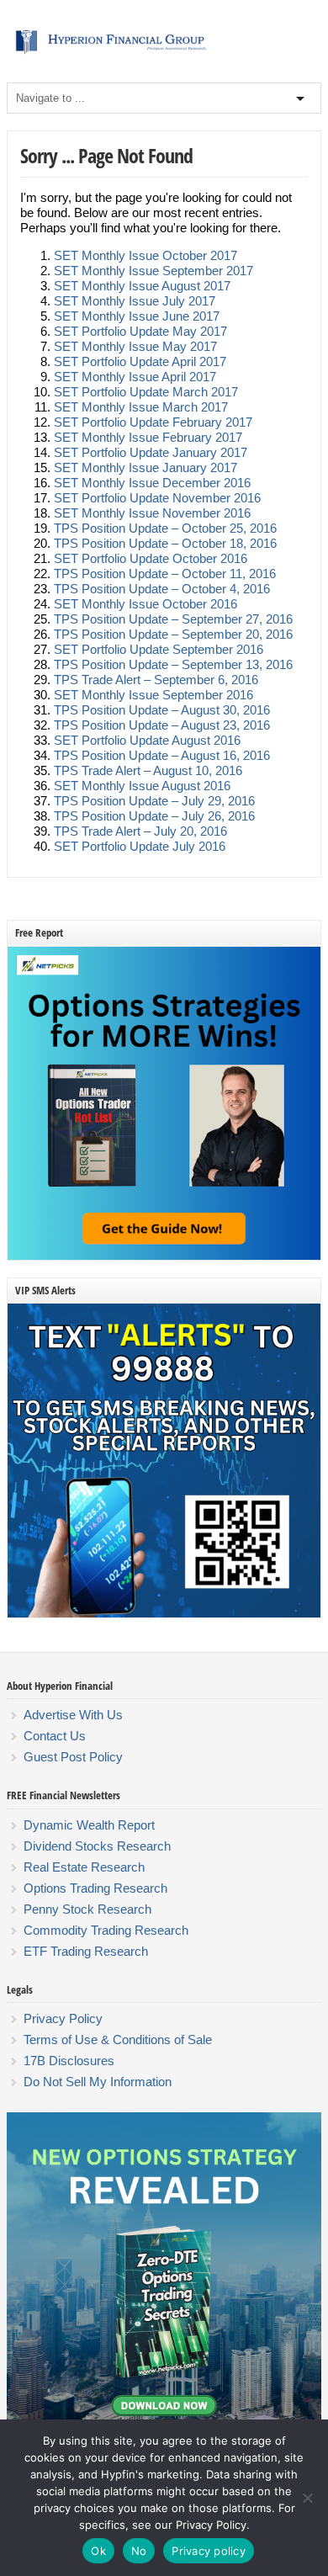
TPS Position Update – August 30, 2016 (162, 710)
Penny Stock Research (87, 1909)
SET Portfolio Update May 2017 (140, 331)
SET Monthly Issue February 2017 (148, 437)
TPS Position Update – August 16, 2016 (162, 755)
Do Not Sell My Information (98, 2082)
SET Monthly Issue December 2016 (152, 483)
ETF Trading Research (86, 1951)
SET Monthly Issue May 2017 (135, 346)
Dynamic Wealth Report (89, 1825)
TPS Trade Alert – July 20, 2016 (140, 831)
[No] (307, 2498)
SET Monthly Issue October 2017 (145, 255)
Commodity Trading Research (106, 1930)
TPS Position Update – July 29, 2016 (154, 801)
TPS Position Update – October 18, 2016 (165, 543)
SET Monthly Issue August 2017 (142, 286)
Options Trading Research (95, 1888)
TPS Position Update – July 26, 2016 (154, 816)
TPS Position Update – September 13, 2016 (173, 664)
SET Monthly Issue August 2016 (142, 786)
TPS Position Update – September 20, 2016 (173, 634)
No (139, 2551)
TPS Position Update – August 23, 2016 (162, 725)
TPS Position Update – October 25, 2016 (165, 528)
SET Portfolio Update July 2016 (140, 846)
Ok (98, 2551)
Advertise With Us (73, 1715)
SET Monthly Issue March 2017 (141, 407)
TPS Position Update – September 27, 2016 (173, 619)
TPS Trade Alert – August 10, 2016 (148, 770)
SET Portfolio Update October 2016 (151, 558)
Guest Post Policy (73, 1757)
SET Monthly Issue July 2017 (135, 301)
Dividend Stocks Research (97, 1846)
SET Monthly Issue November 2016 (152, 513)
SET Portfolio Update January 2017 (151, 452)
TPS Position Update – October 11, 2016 (165, 574)
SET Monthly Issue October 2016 (145, 604)
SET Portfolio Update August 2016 (147, 740)
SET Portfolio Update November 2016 (157, 498)
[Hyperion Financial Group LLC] (164, 54)
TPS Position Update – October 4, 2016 (162, 589)
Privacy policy (209, 2551)
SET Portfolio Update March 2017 (146, 392)
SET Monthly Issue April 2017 (135, 377)
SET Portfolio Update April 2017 (140, 361)
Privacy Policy (63, 2018)
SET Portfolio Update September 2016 (159, 649)
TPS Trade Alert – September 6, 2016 (156, 680)
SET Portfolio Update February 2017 (153, 422)
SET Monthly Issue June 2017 (137, 316)
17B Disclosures (69, 2061)
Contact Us (55, 1736)
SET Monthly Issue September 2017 (153, 271)
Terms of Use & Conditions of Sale (118, 2040)
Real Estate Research (84, 1867)
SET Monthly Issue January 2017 (145, 467)
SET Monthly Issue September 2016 (153, 695)
